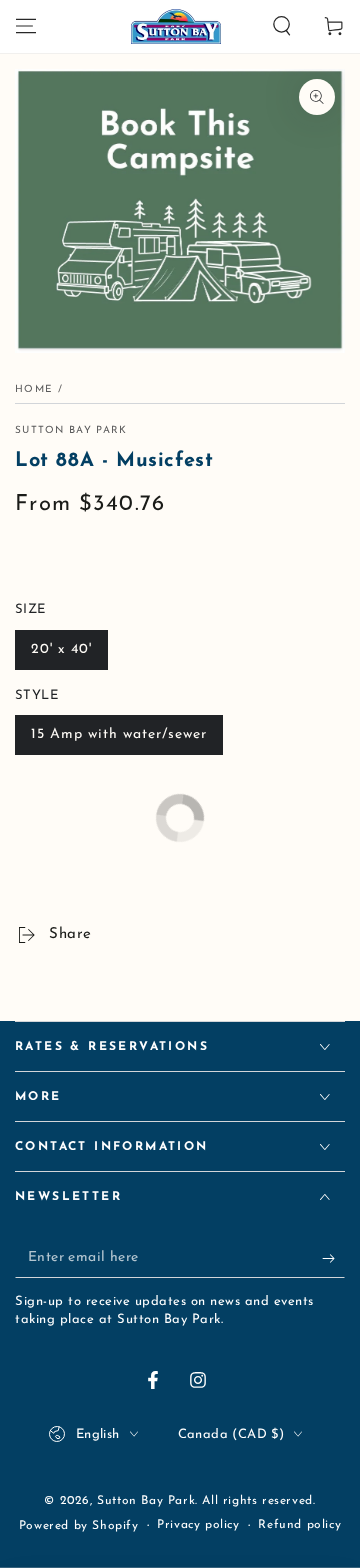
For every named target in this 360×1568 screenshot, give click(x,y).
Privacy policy (198, 1525)
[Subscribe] (333, 1258)
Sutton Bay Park (71, 430)
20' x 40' (61, 649)
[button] (282, 26)
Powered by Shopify (79, 1526)
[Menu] (26, 26)
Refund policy (299, 1525)
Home (34, 389)
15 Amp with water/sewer (119, 734)
